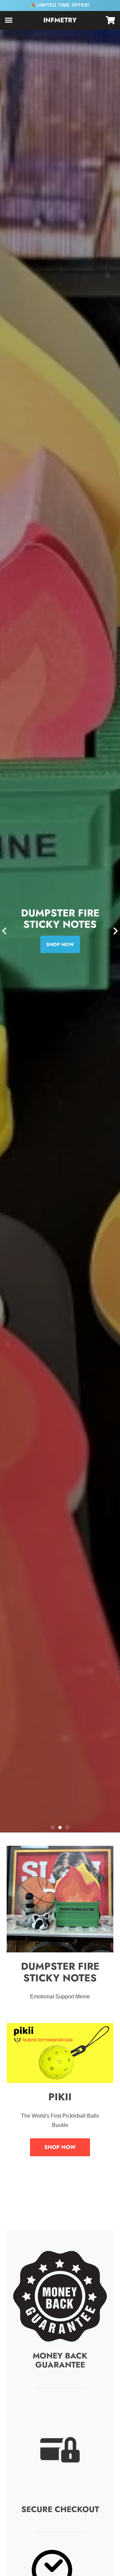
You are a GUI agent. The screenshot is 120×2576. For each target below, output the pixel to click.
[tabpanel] (60, 931)
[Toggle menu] (9, 20)
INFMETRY (60, 20)
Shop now (60, 944)
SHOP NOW (60, 2147)
